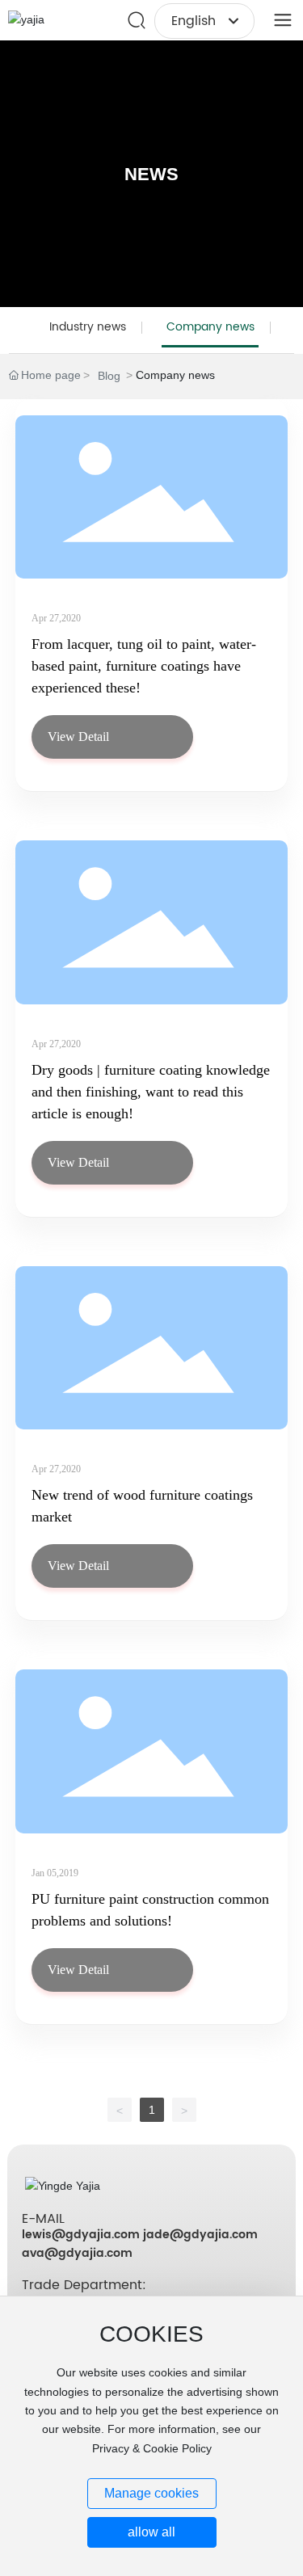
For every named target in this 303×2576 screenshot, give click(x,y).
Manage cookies (151, 2493)
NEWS (151, 174)
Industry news (88, 327)
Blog (109, 376)
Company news (210, 327)
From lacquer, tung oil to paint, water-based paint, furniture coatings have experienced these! (144, 666)
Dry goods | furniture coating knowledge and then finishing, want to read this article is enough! (151, 1092)
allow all (151, 2532)
